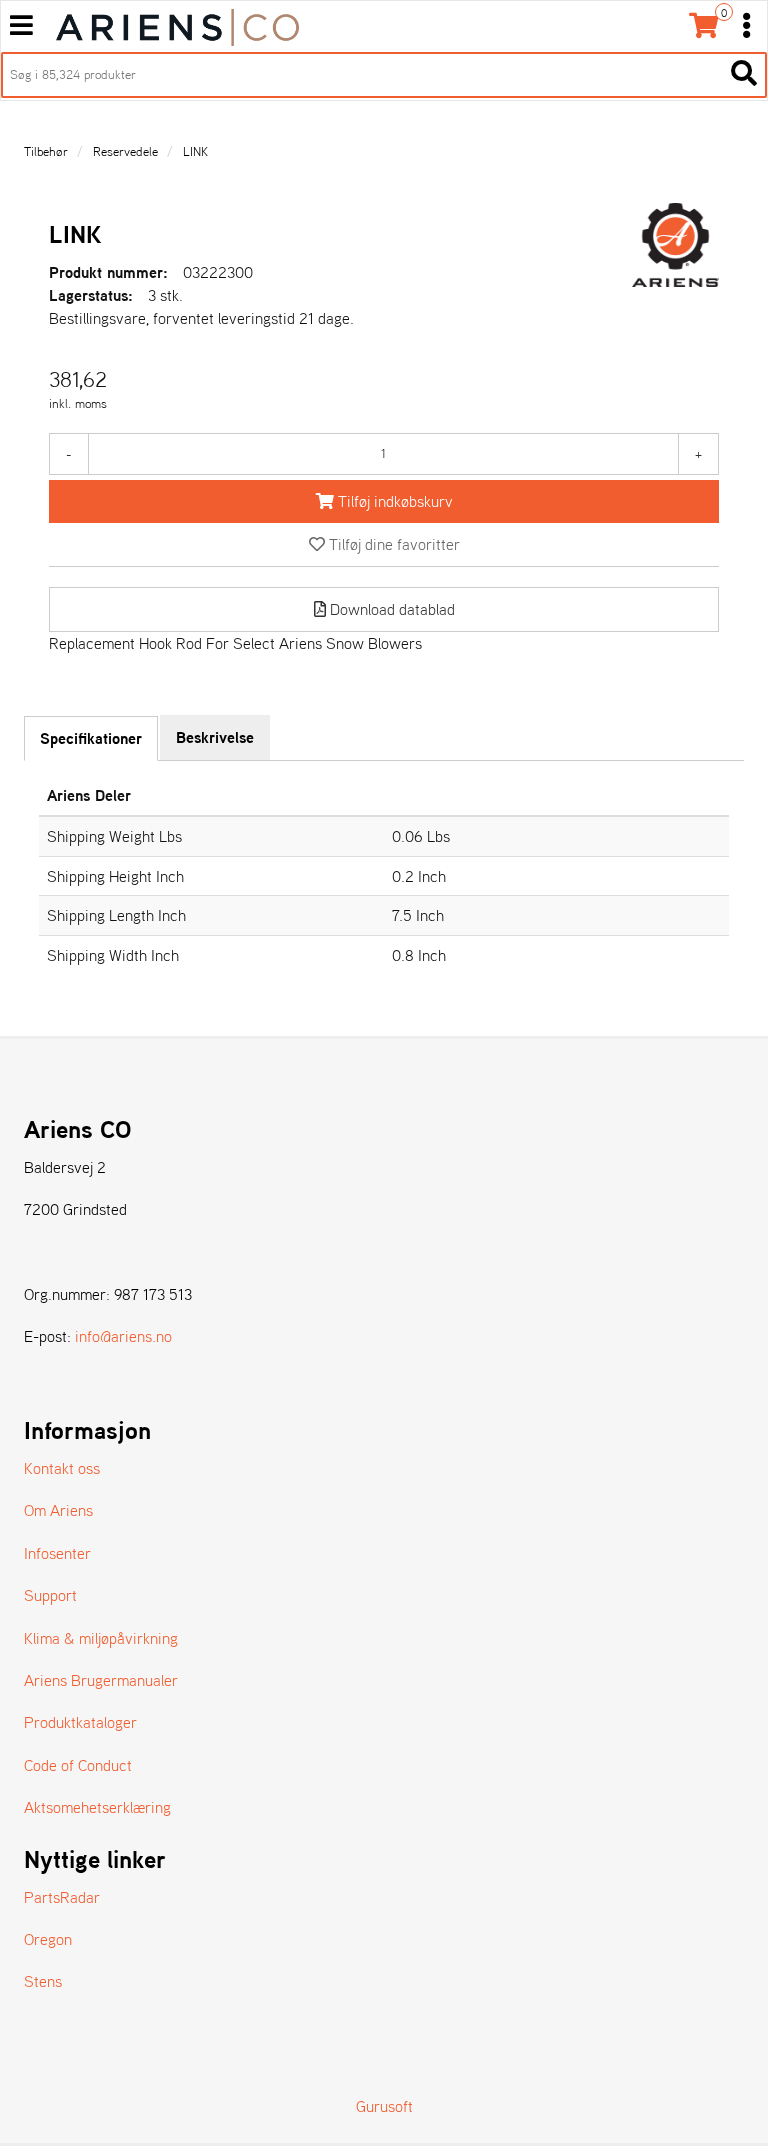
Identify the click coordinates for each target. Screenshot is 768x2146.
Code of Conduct (78, 1765)
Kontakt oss (62, 1468)
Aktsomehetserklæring (97, 1807)
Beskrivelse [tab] (215, 737)
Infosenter (57, 1553)
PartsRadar (62, 1897)
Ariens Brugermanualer (101, 1680)
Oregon (48, 1939)
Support (50, 1595)
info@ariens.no (123, 1336)
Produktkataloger (80, 1722)
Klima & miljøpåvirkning (101, 1638)
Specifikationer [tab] (91, 738)
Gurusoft (384, 2106)
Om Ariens (58, 1510)
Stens (43, 1981)
